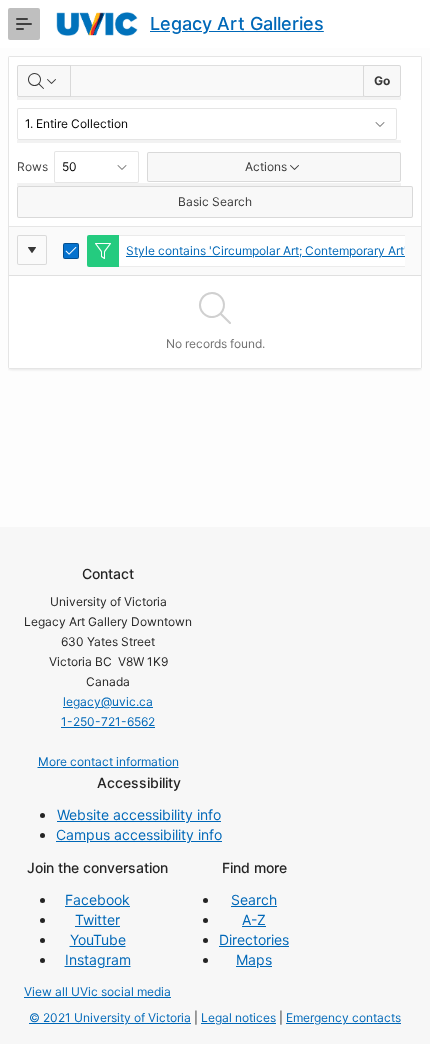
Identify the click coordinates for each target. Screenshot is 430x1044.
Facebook (97, 899)
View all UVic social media (97, 991)
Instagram (98, 959)
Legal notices (238, 1017)
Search (254, 899)
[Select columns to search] (44, 81)
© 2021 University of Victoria (110, 1017)
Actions (266, 166)
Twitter (97, 919)
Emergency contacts (343, 1017)
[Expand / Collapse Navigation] (24, 24)
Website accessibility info (139, 814)
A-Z (254, 919)
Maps (254, 959)
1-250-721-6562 (108, 721)
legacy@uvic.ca (108, 701)
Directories (254, 939)
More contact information (108, 761)
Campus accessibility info (139, 834)
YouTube (98, 939)
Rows (32, 166)
